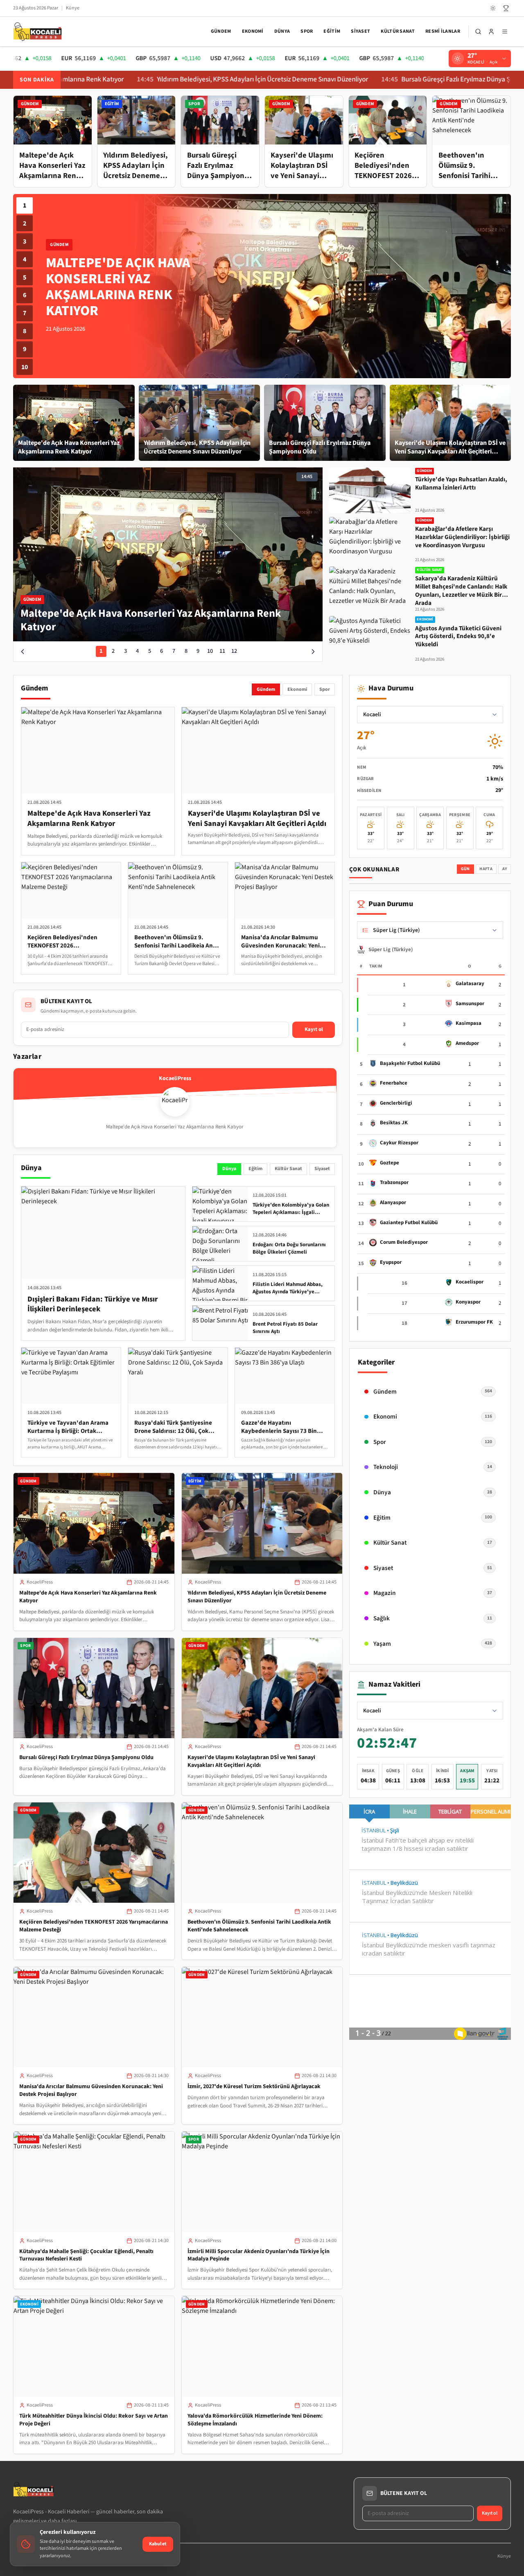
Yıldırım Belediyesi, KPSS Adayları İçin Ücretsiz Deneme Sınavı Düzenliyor (173, 80)
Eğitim (332, 31)
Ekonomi (253, 31)
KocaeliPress (40, 1582)
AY (505, 869)
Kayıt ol (314, 1029)
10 (25, 367)
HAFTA (486, 869)
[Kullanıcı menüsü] (491, 32)
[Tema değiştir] (493, 8)
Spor (307, 31)
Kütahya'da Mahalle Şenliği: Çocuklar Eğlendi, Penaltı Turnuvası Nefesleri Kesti (86, 2255)
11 (222, 651)
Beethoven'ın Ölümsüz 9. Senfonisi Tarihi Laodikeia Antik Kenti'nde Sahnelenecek (259, 1926)
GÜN (465, 869)
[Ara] (478, 32)
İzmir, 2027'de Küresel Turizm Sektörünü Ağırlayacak (254, 2087)
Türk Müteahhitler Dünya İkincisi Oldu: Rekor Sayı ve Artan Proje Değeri (94, 2420)
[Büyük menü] (505, 32)
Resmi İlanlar (443, 31)
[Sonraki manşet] (313, 652)
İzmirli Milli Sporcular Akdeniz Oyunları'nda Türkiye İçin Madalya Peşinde (259, 2255)
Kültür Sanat (398, 31)
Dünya (282, 31)
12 (234, 651)
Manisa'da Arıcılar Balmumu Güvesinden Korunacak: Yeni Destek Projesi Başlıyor (91, 2090)
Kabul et (158, 2544)
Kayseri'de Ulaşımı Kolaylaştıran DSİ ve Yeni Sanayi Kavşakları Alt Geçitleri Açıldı (251, 1761)
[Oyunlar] (506, 8)
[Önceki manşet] (23, 652)
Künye (73, 8)
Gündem (221, 31)
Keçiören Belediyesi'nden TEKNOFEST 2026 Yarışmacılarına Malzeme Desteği (94, 1926)
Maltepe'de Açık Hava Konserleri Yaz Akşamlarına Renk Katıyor (88, 1597)
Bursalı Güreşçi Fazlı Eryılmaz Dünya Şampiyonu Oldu (389, 80)
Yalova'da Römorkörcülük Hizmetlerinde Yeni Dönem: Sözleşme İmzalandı (255, 2420)
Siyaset (360, 31)
